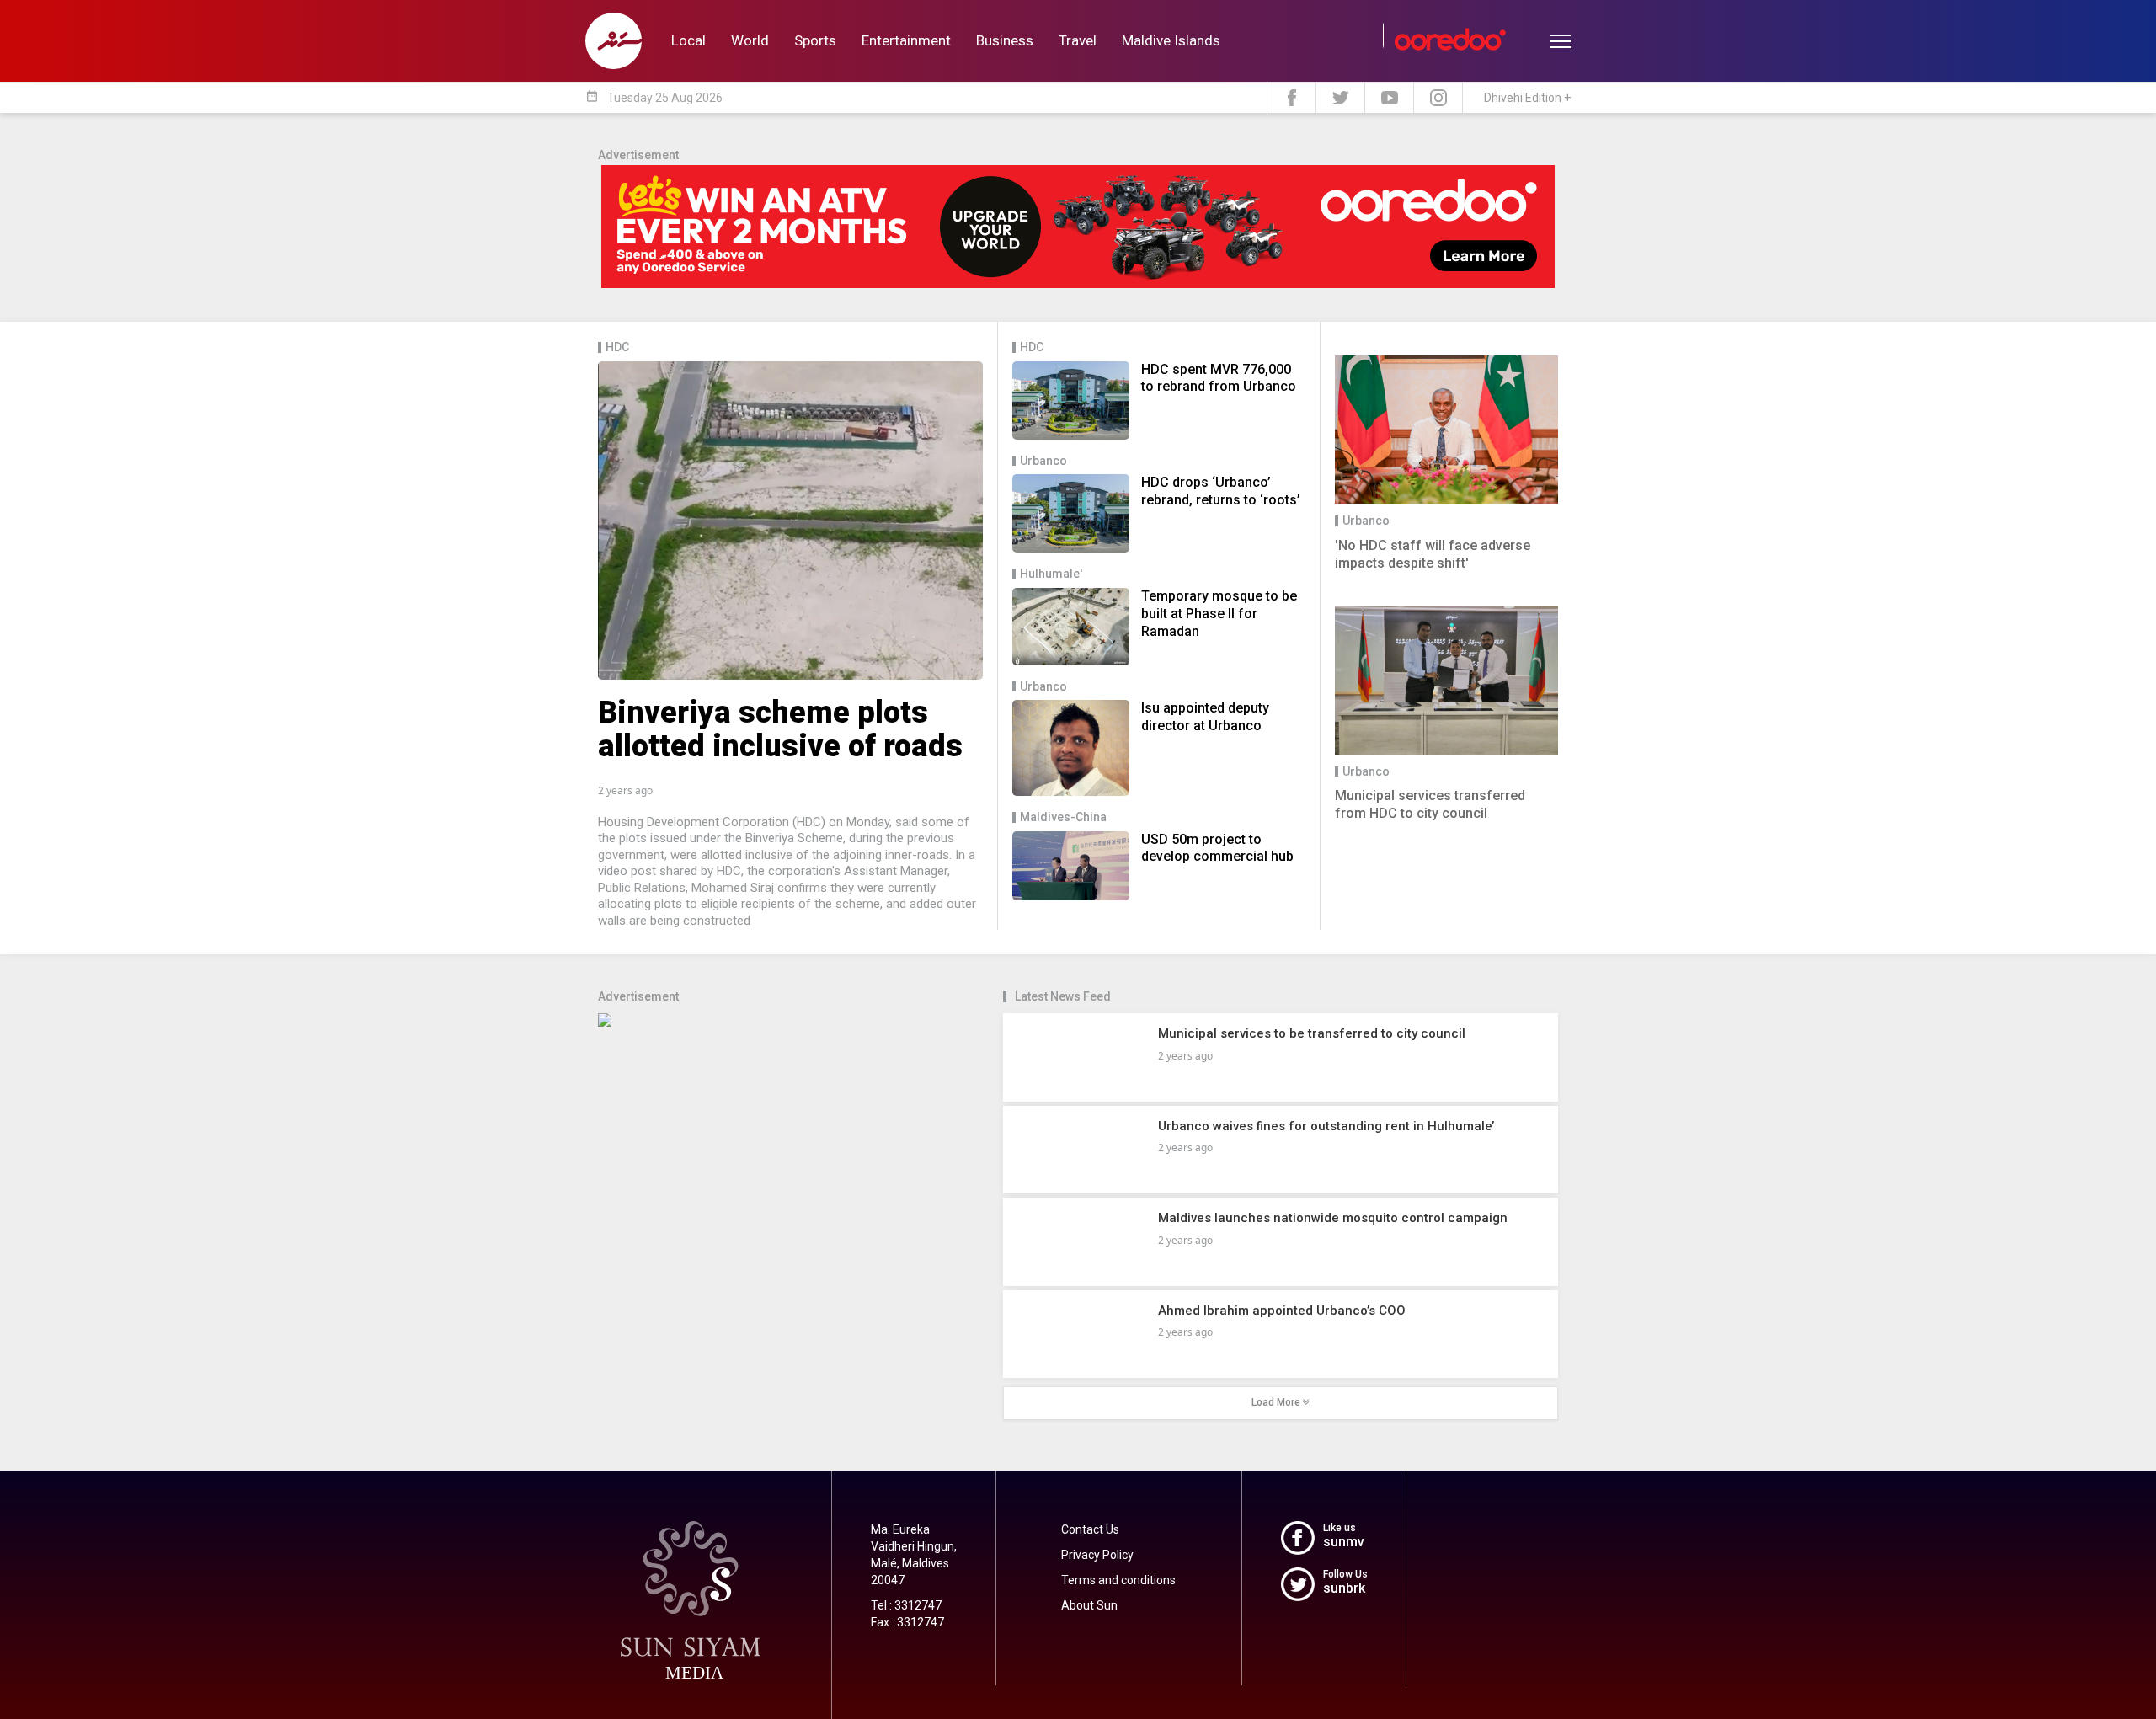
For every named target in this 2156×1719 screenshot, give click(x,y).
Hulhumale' (1051, 574)
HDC (617, 347)
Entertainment (906, 40)
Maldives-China (1063, 817)
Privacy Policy (1097, 1555)
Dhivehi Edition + (1527, 98)
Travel (1078, 40)
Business (1005, 40)
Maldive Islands (1171, 40)
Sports (815, 40)
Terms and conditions (1118, 1580)
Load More (1277, 1402)
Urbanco (1043, 461)
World (750, 40)
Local (688, 40)
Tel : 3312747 (906, 1605)
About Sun (1089, 1605)
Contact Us (1090, 1529)
